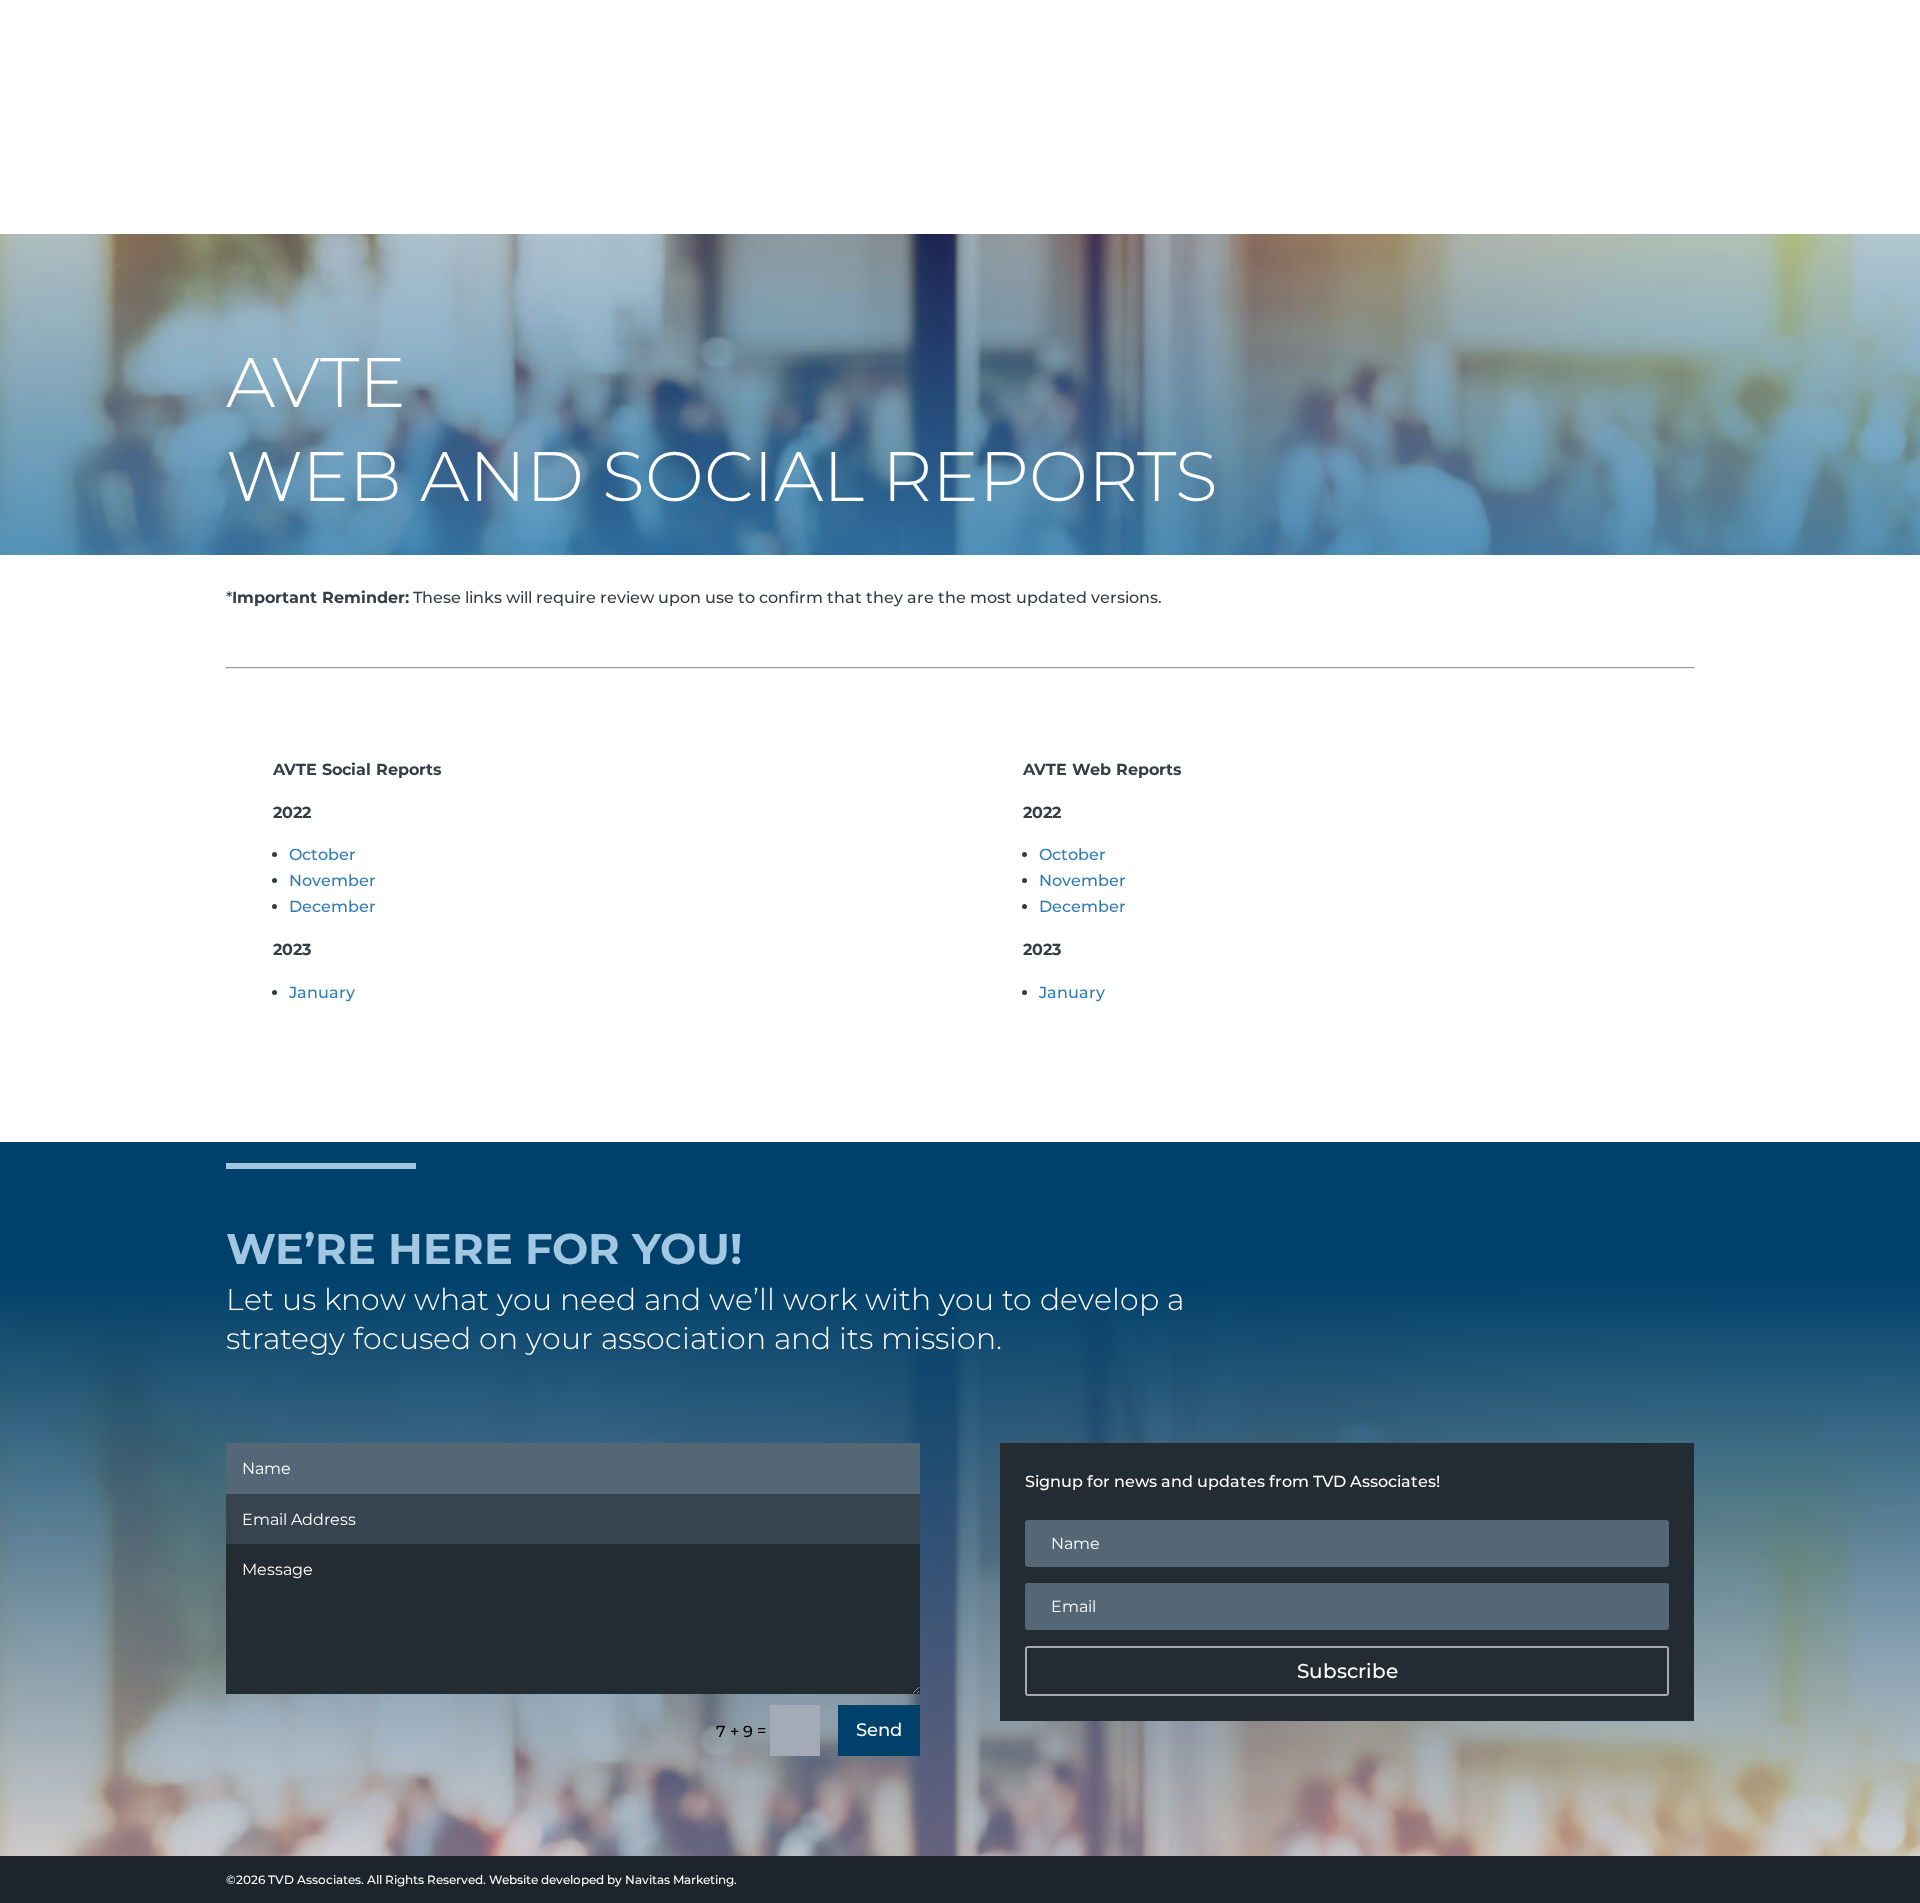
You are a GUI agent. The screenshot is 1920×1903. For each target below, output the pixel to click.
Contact (1735, 45)
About (1206, 45)
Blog (1652, 45)
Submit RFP (1842, 45)
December (332, 906)
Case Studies (1551, 45)
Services (1314, 45)
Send (879, 1730)
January (322, 992)
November (332, 880)
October (322, 854)
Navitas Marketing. (681, 1879)
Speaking (1434, 45)
